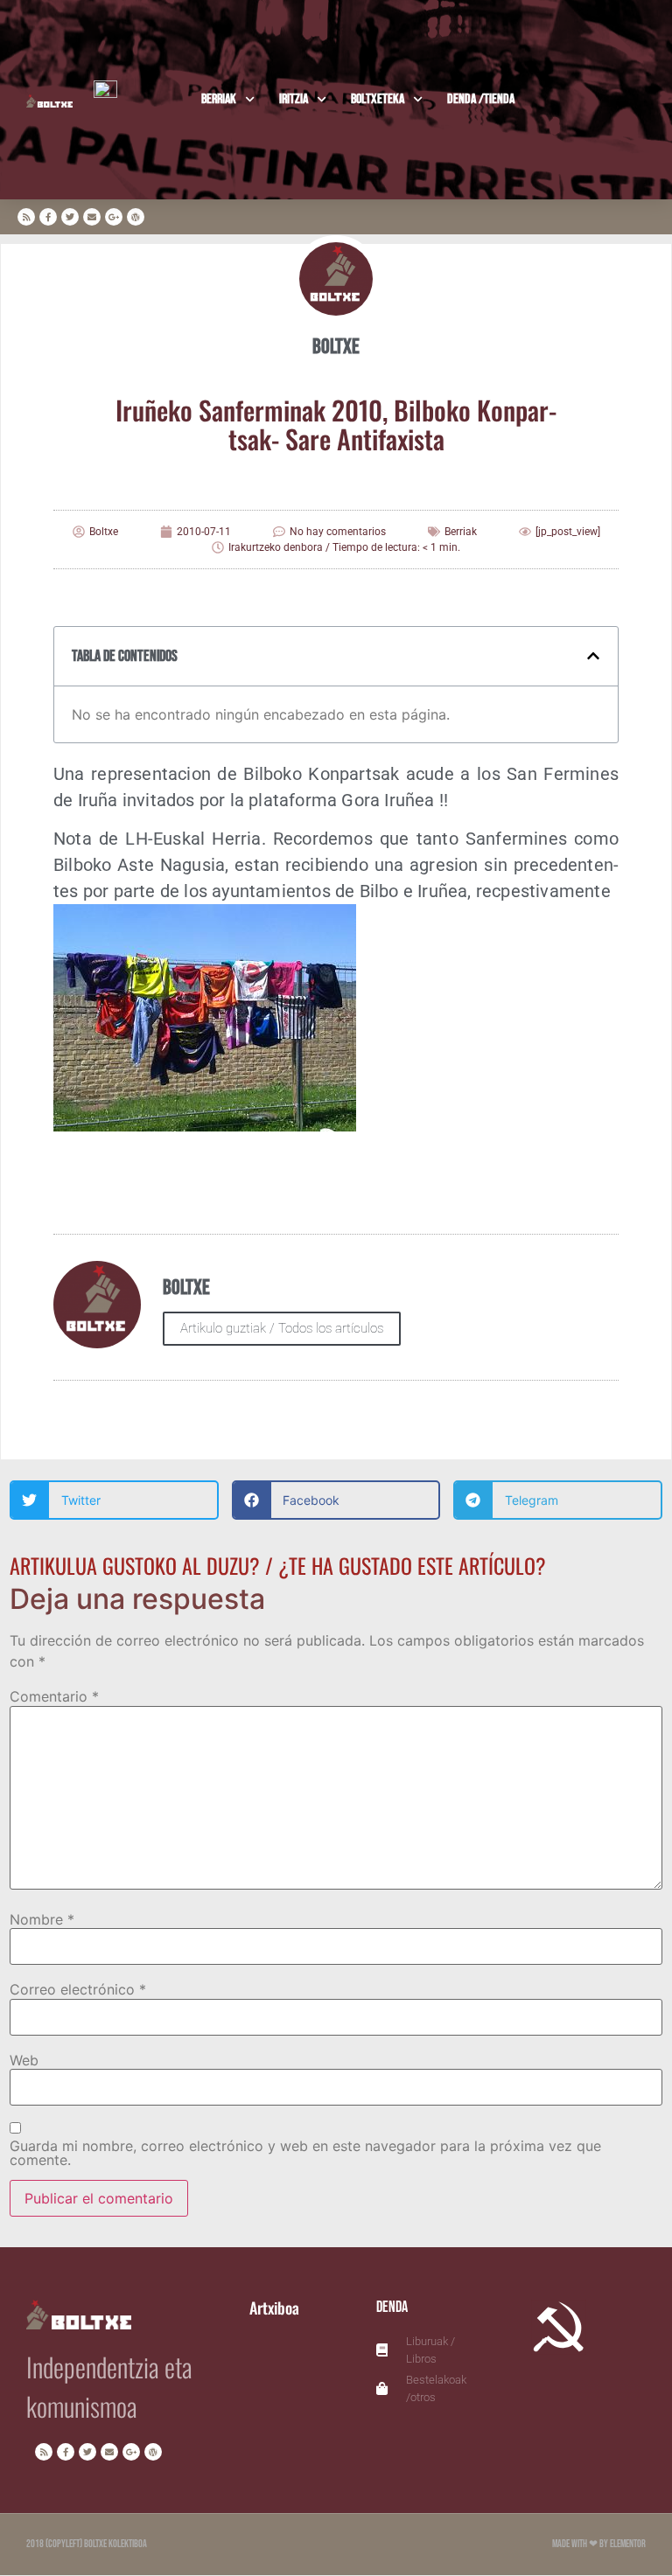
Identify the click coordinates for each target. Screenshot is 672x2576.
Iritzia (294, 99)
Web (24, 2060)
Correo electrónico (78, 1989)
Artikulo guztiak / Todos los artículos (282, 1328)
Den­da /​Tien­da (481, 99)
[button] (593, 656)
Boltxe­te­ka (378, 99)
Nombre (42, 1919)
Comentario (54, 1696)
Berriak (219, 99)
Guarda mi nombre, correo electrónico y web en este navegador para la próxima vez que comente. (305, 2153)
